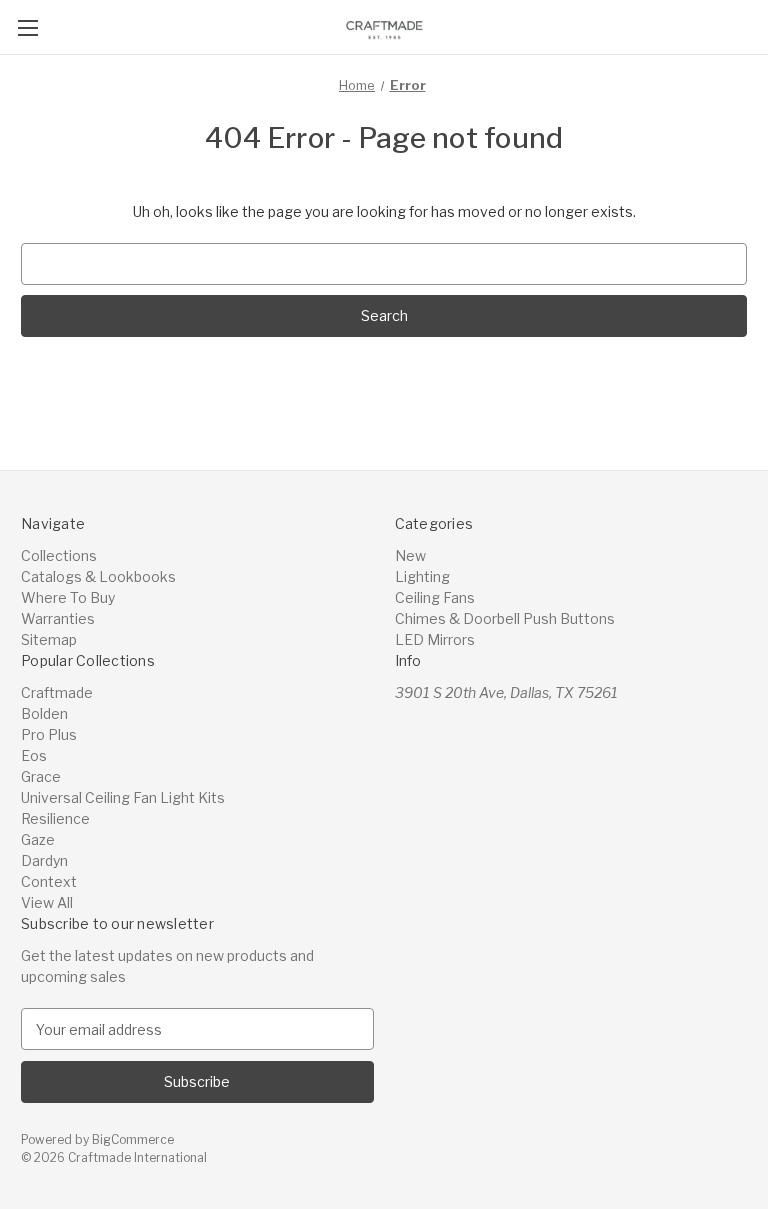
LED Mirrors (435, 639)
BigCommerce (133, 1139)
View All (47, 902)
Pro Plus (49, 734)
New (410, 555)
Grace (41, 776)
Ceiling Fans (435, 597)
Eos (34, 755)
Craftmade (57, 692)
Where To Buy (68, 597)
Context (49, 881)
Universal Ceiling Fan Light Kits (123, 797)
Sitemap (49, 639)
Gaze (38, 839)
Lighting (422, 576)
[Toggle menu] (27, 27)
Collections (59, 555)
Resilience (55, 818)
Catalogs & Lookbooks (98, 576)
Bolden (44, 713)
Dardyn (44, 860)
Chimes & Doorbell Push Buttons (505, 618)
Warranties (58, 618)
